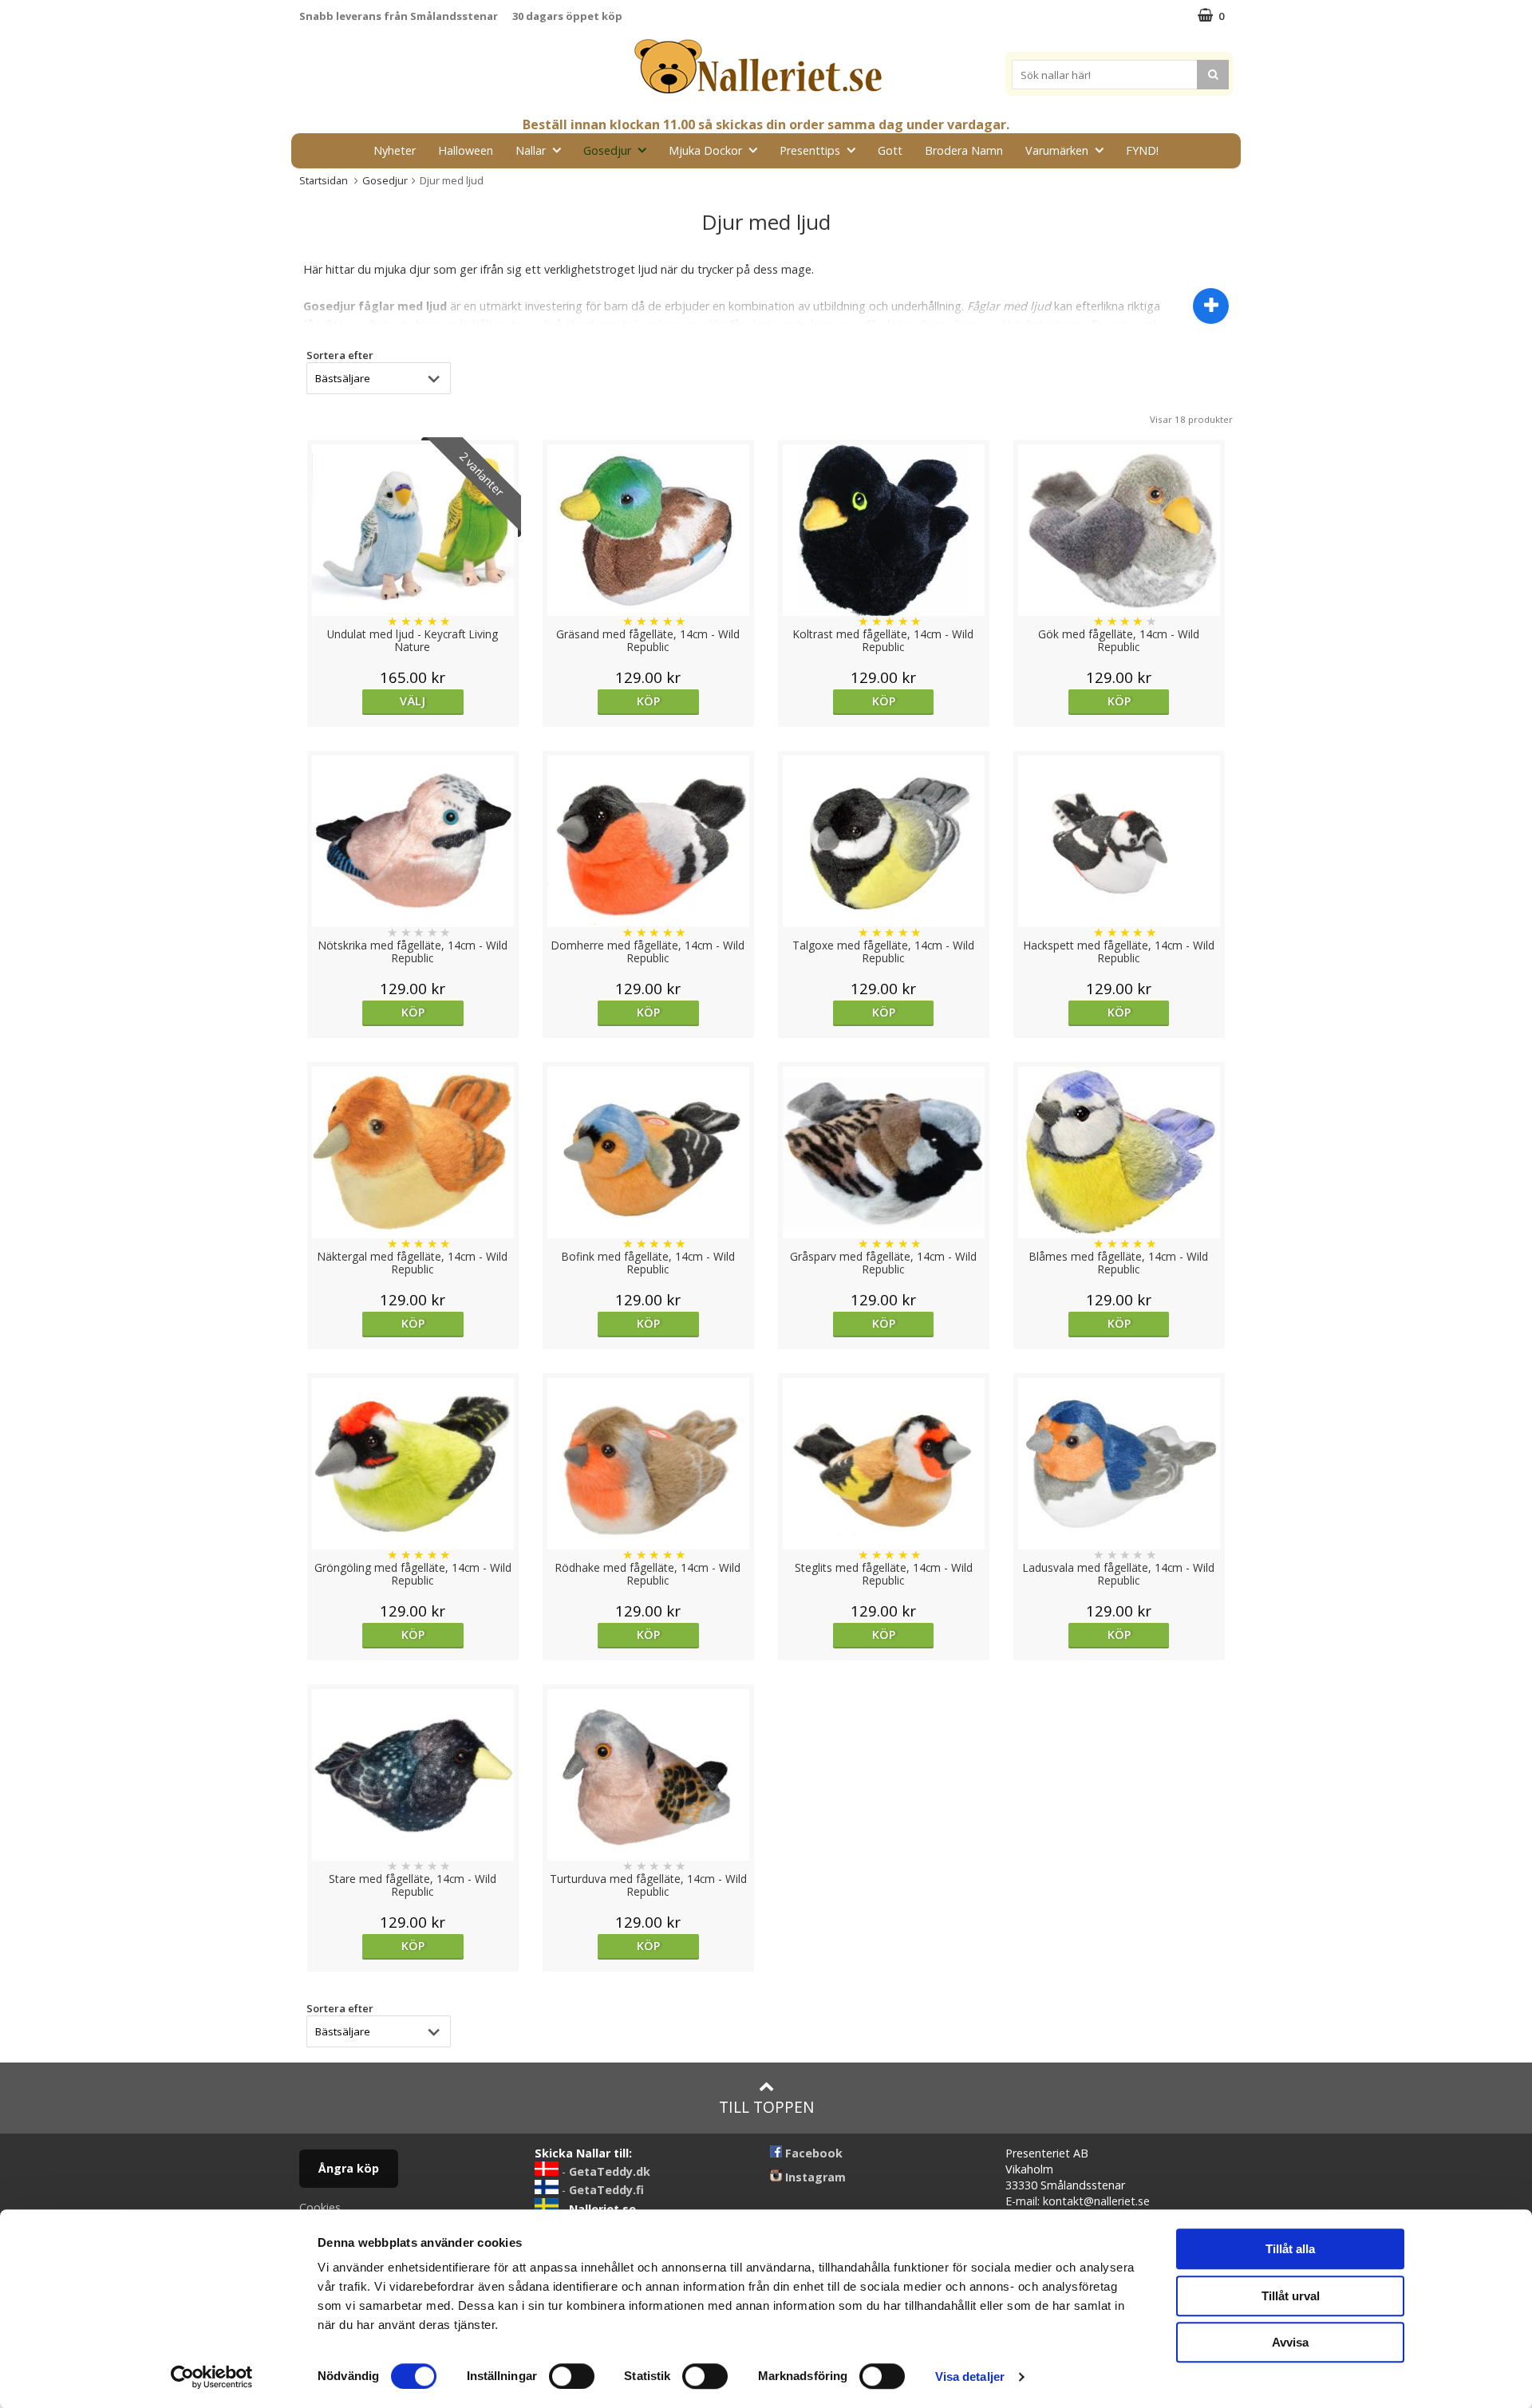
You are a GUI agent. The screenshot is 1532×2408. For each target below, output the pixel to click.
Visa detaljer (970, 2376)
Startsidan (324, 180)
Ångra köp (349, 2168)
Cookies (320, 2207)
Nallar (531, 150)
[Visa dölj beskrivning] (1211, 306)
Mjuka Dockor (705, 150)
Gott (890, 150)
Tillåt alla (1290, 2249)
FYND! (1142, 150)
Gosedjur (607, 150)
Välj (413, 701)
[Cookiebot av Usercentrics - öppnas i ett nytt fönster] (212, 2377)
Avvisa (1290, 2342)
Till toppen (766, 2107)
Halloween (466, 150)
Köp (648, 701)
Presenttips (810, 150)
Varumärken (1057, 150)
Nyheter (395, 150)
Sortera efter (340, 355)
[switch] (572, 2376)
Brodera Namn (964, 150)
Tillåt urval (1291, 2296)
